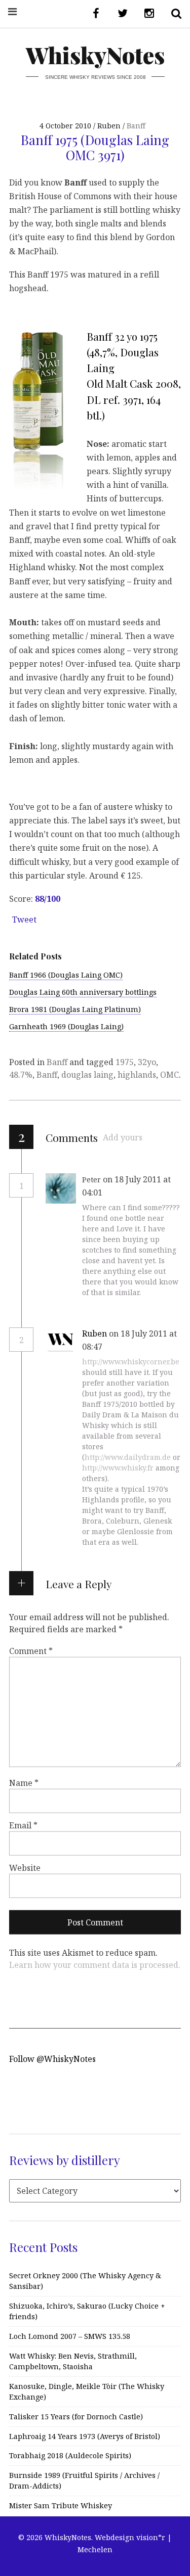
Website (25, 1868)
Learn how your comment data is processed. (95, 1965)
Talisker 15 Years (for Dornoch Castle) (76, 2417)
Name (24, 1783)
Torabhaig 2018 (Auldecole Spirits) (70, 2455)
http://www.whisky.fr (118, 1468)
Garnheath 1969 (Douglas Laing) (66, 1026)
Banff (136, 126)
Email (23, 1825)
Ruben (94, 1333)
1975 (125, 1062)
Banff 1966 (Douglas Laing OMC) (66, 975)
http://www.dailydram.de (128, 1457)
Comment (31, 1651)
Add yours (123, 1137)
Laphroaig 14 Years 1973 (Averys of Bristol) (85, 2436)
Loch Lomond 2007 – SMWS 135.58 (70, 2336)
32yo (147, 1062)
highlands (137, 1075)
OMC (169, 1075)
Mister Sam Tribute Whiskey (61, 2505)
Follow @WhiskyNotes (52, 2059)
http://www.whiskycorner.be (131, 1362)
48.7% (21, 1075)
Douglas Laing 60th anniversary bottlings (83, 992)
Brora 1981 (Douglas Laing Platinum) (75, 1009)
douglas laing (87, 1075)
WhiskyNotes (95, 55)
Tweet (24, 919)
